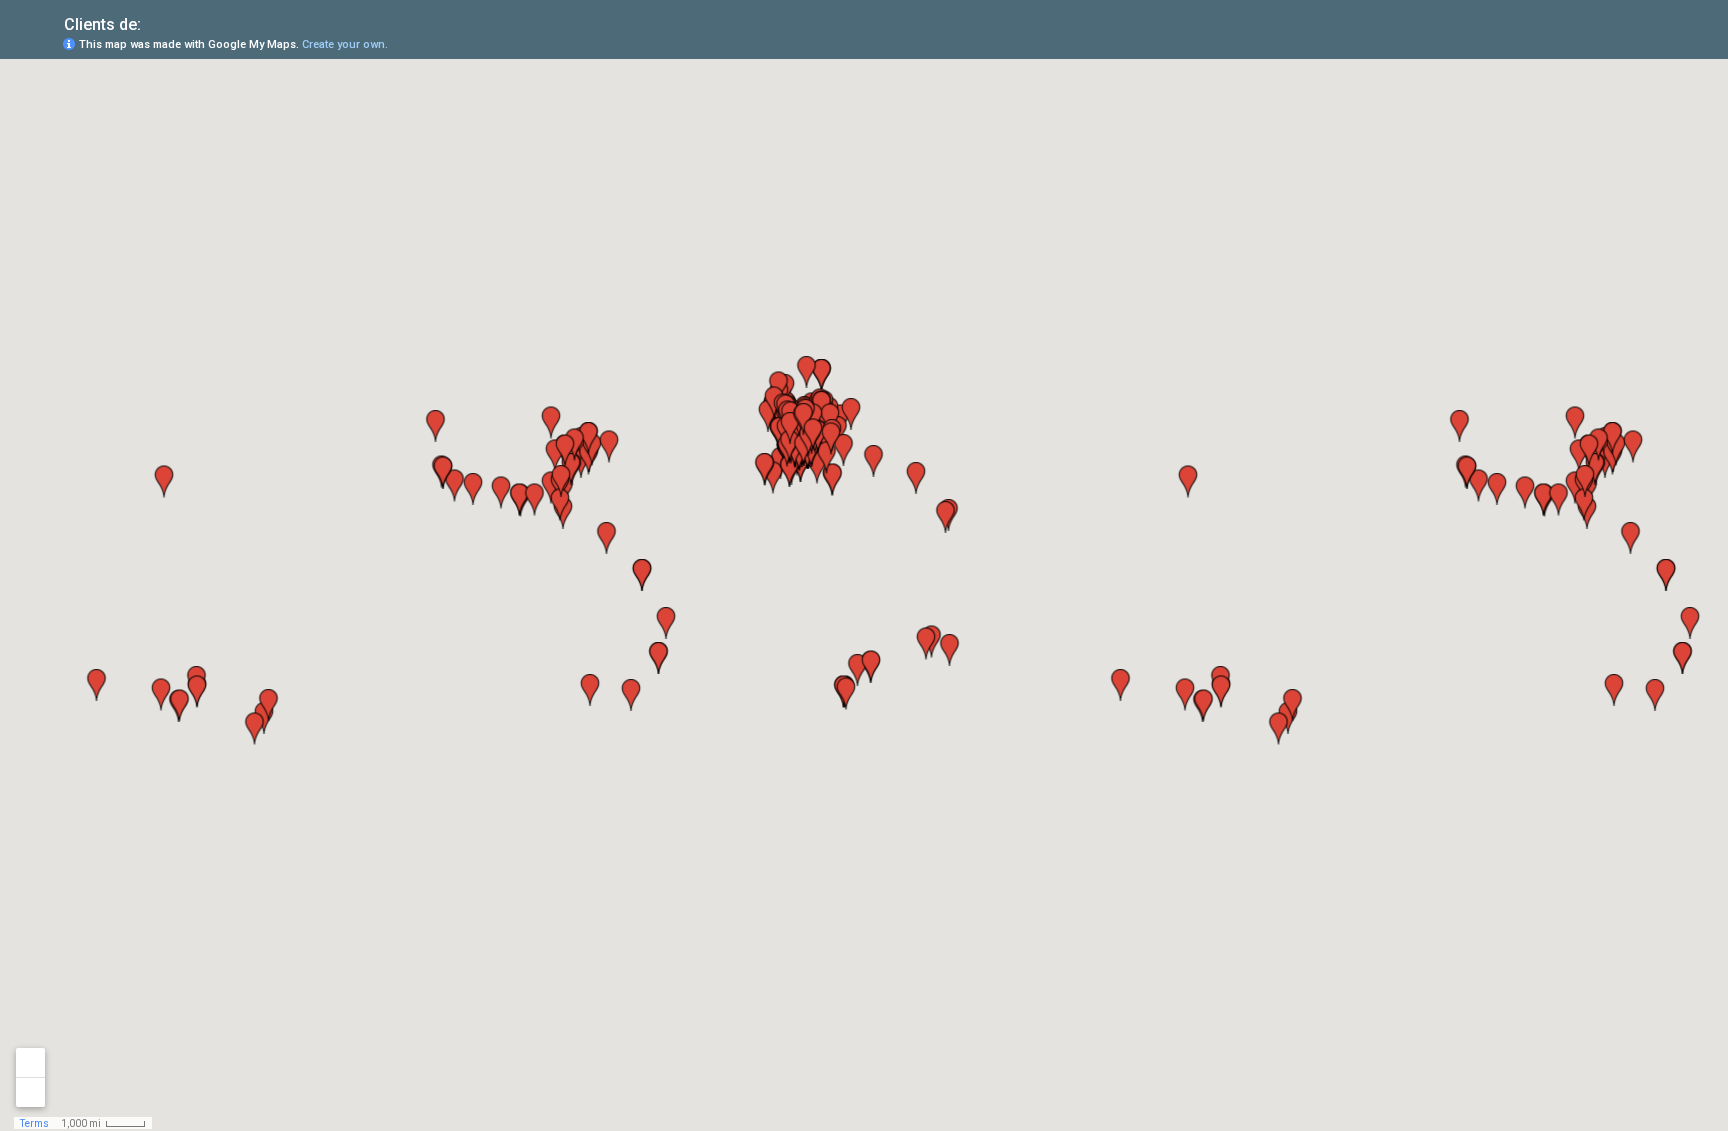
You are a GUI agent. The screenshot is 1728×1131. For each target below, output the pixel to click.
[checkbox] (156, 22)
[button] (1633, 43)
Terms (34, 1123)
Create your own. (345, 44)
